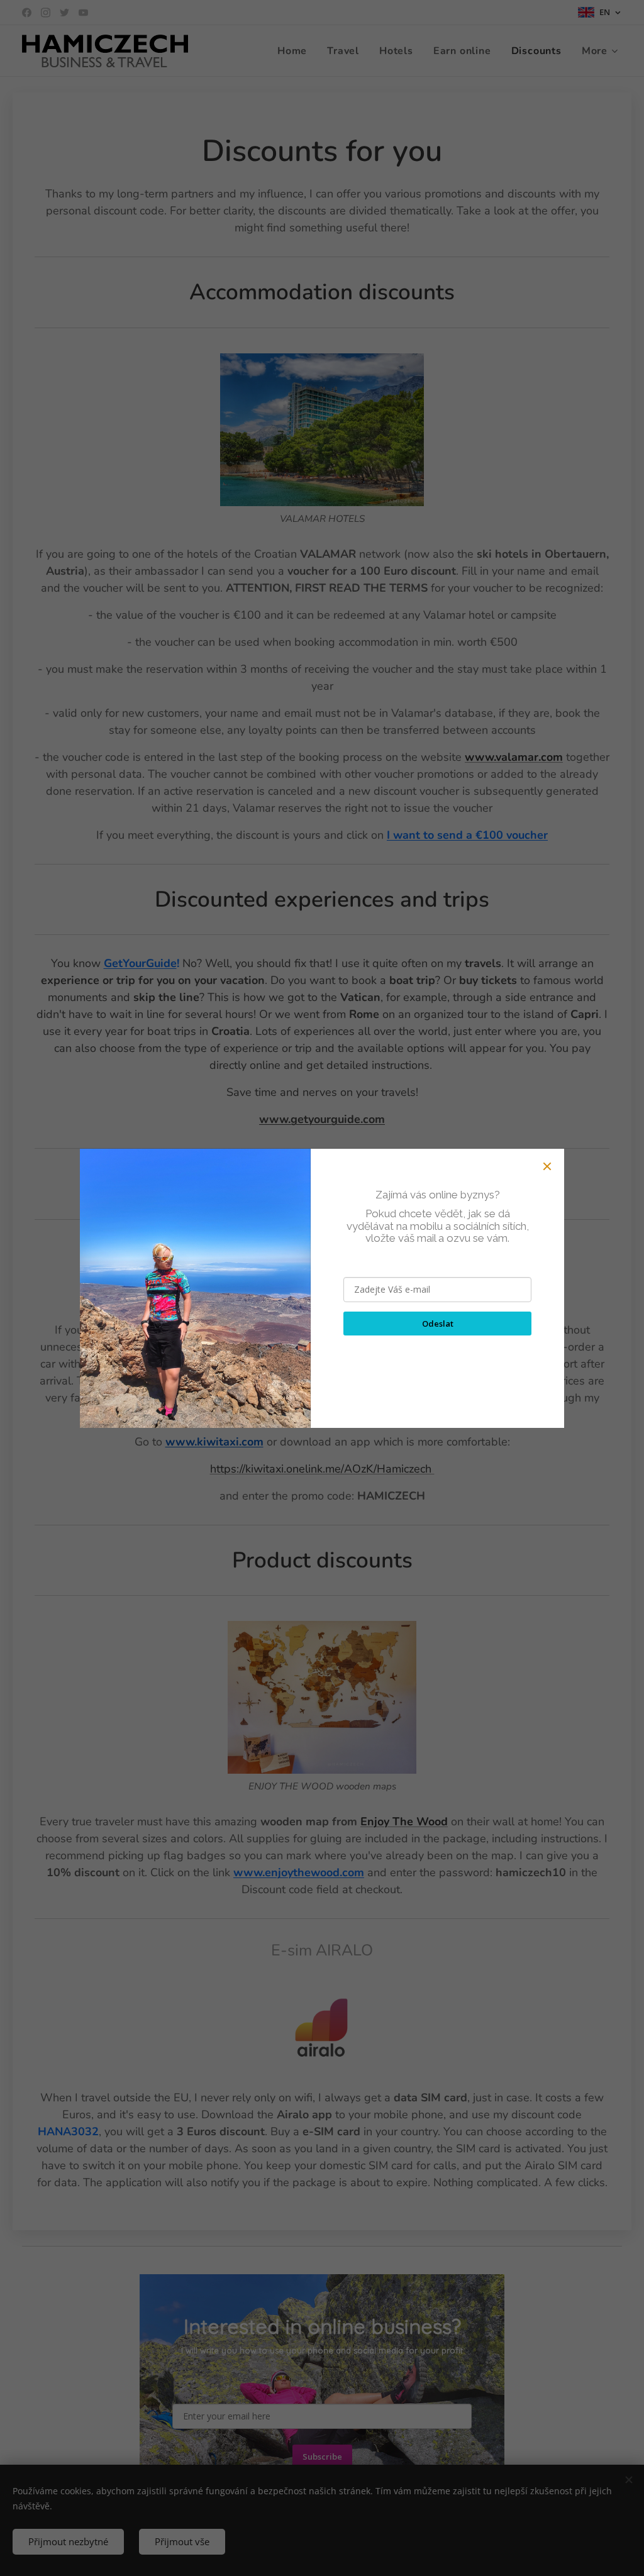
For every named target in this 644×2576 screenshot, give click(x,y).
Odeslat (438, 1324)
